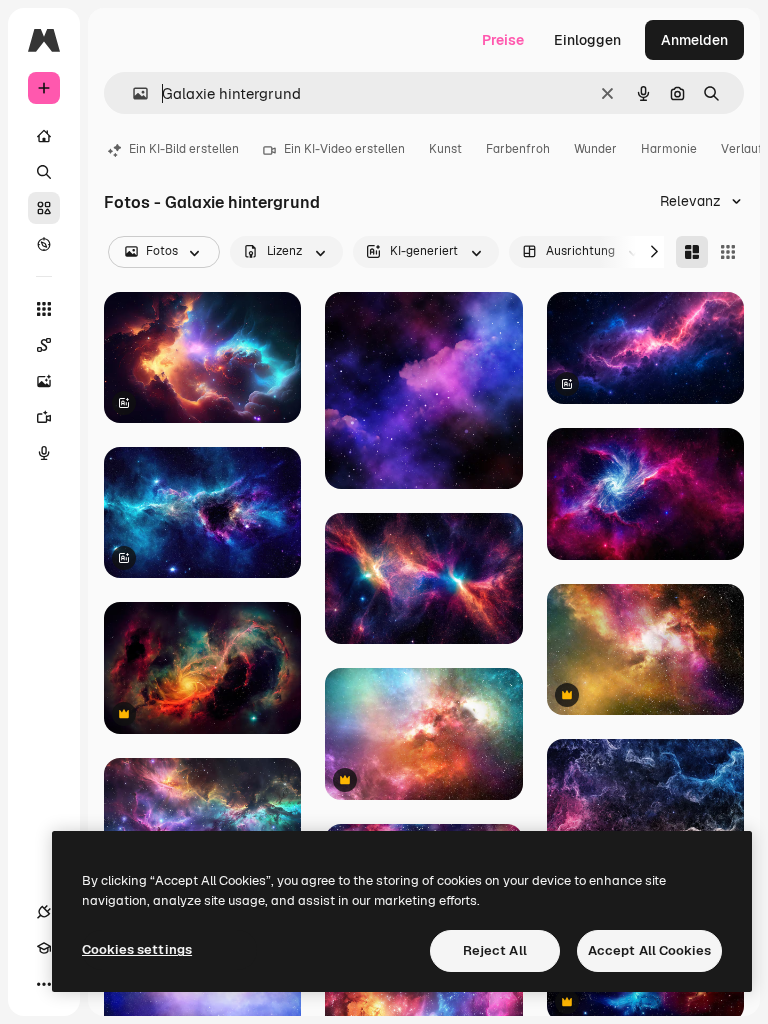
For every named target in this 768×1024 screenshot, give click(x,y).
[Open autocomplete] (132, 93)
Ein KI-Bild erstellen (184, 149)
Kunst (445, 149)
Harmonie (669, 149)
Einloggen (587, 40)
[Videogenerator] (44, 417)
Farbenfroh (518, 149)
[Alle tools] (44, 309)
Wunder (595, 149)
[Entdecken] (44, 244)
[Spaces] (44, 345)
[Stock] (44, 208)
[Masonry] (692, 252)
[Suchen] (44, 172)
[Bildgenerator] (44, 381)
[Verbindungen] (44, 912)
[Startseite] (44, 136)
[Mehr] (44, 984)
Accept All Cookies (649, 950)
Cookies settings (137, 949)
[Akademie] (44, 948)
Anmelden (694, 40)
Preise (503, 40)
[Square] (728, 252)
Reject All (495, 950)
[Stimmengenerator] (44, 453)
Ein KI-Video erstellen (344, 149)
